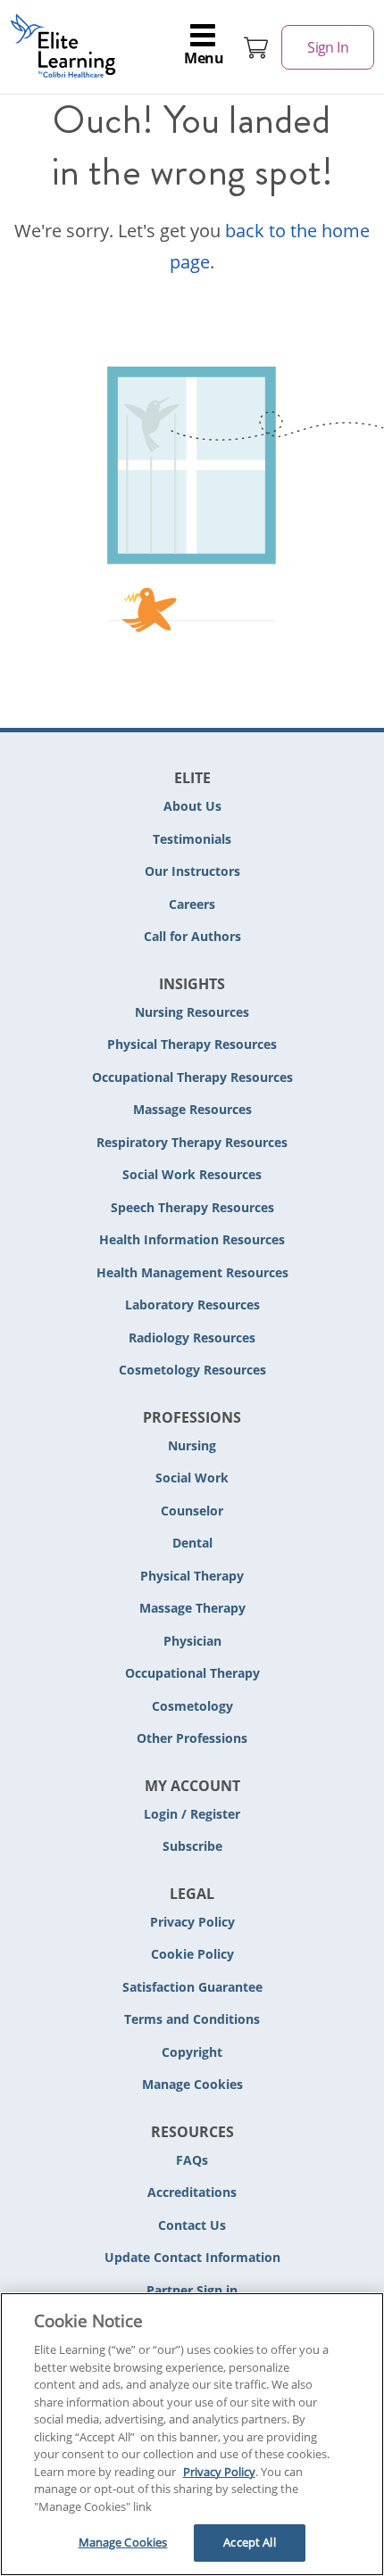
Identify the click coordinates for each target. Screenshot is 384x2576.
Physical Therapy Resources (192, 1044)
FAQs (192, 2160)
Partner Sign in (192, 2290)
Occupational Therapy (192, 1673)
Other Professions (192, 1738)
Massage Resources (192, 1109)
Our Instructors (192, 871)
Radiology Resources (192, 1338)
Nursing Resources (192, 1012)
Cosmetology (192, 1706)
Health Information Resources (192, 1239)
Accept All (249, 2542)
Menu (204, 58)
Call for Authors (192, 936)
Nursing (192, 1445)
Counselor (192, 1511)
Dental (192, 1543)
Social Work (192, 1478)
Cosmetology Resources (192, 1370)
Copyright (192, 2052)
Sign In (328, 47)
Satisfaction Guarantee (192, 1987)
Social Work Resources (192, 1174)
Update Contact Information (192, 2257)
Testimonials (192, 839)
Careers (192, 904)
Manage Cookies (192, 2085)
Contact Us (192, 2225)
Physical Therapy (192, 1576)
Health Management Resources (192, 1272)
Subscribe (192, 1846)
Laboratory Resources (192, 1305)
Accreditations (192, 2192)
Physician (192, 1641)
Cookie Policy (192, 1954)
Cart (256, 47)
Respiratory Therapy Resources (192, 1142)
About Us (192, 806)
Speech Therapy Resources (192, 1207)
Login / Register (192, 1814)
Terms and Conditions (192, 2019)
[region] (192, 2434)
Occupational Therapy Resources (192, 1077)
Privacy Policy (192, 1922)
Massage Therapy (192, 1608)
